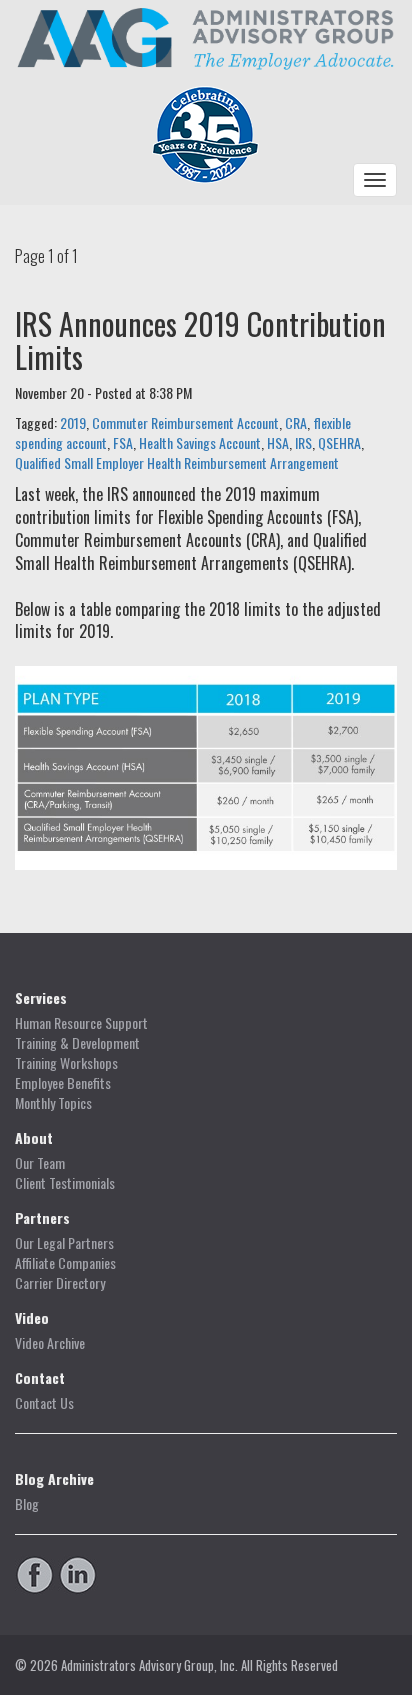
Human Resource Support (81, 1023)
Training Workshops (66, 1063)
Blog (27, 1504)
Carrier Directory (60, 1283)
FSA (123, 442)
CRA (296, 422)
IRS (303, 442)
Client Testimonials (65, 1183)
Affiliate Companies (65, 1263)
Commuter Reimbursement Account (185, 422)
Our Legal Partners (64, 1243)
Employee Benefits (63, 1083)
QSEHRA (339, 442)
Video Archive (50, 1343)
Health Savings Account (200, 442)
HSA (278, 442)
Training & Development (77, 1043)
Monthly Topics (53, 1103)
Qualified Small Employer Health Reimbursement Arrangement (177, 462)
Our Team (40, 1163)
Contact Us (44, 1403)
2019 (73, 422)
